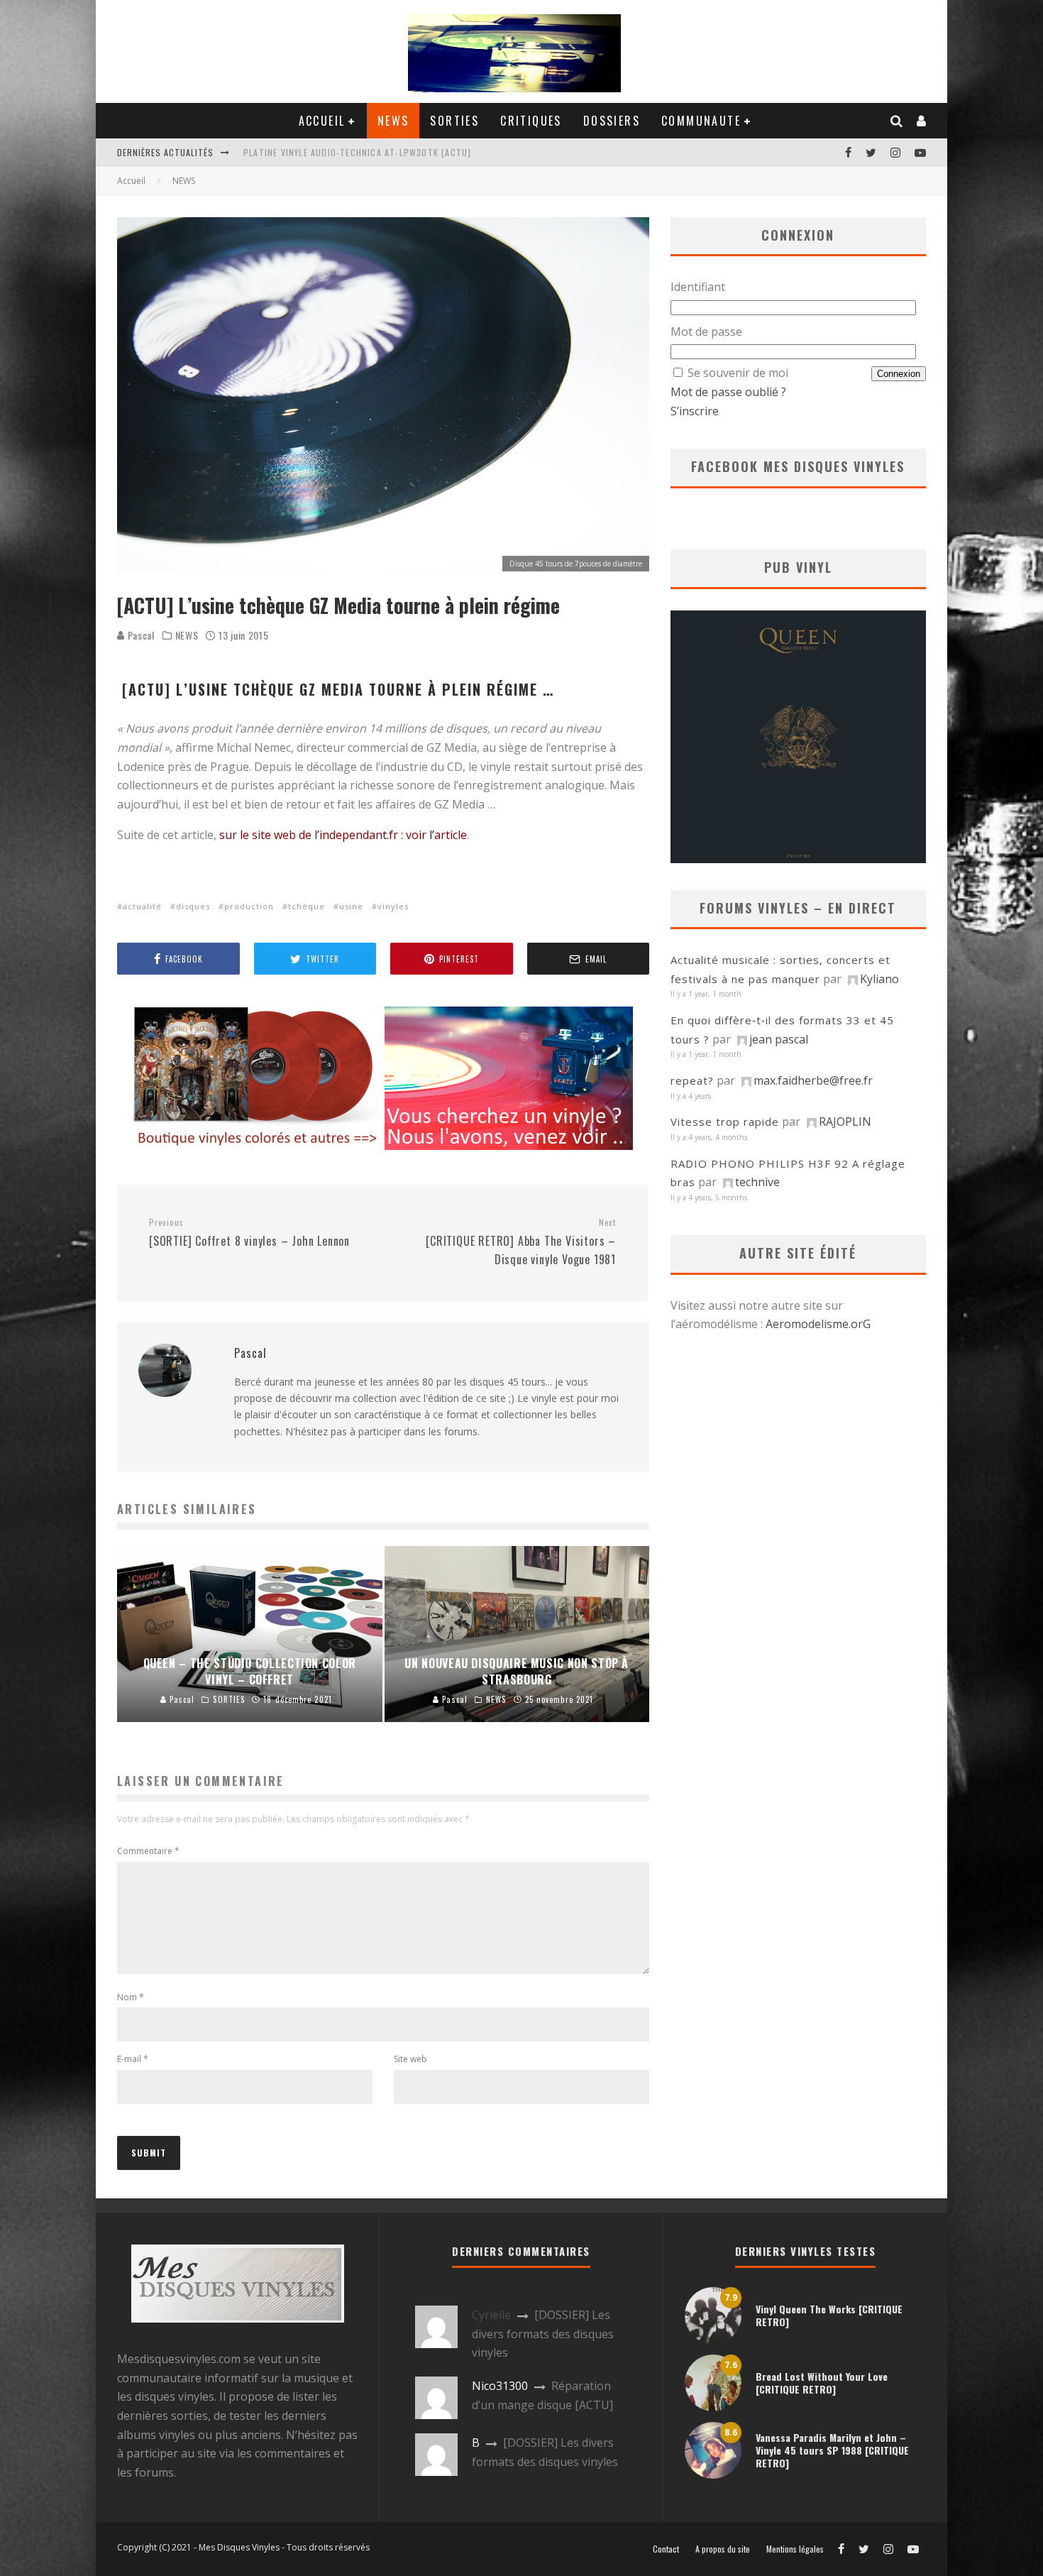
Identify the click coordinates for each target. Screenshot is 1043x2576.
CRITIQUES (531, 121)
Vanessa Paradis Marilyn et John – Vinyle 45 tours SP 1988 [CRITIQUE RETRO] (832, 2450)
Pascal (140, 635)
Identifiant (698, 287)
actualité (142, 906)
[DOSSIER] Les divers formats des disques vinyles (543, 2334)
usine (351, 906)
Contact (666, 2549)
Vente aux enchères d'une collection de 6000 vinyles (366, 152)
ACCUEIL (322, 121)
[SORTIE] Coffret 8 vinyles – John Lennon (249, 1233)
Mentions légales (795, 2549)
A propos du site (723, 2549)
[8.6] (713, 2474)
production (249, 906)
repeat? (692, 1080)
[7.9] (713, 2340)
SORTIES (454, 121)
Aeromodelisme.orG (818, 1324)
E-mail (133, 2059)
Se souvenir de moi (738, 373)
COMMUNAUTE (701, 121)
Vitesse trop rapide (725, 1122)
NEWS (393, 121)
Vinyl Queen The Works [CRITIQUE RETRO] (829, 2315)
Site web (410, 2059)
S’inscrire (695, 411)
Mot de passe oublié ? (728, 392)
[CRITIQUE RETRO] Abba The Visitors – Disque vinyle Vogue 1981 (521, 1242)
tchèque (307, 906)
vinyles (393, 906)
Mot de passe (706, 331)
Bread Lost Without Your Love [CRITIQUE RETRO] (822, 2383)
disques (193, 906)
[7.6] (713, 2407)
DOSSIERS (612, 121)
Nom (131, 1997)
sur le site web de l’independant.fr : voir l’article (342, 835)
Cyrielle (491, 2315)
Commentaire (148, 1851)
